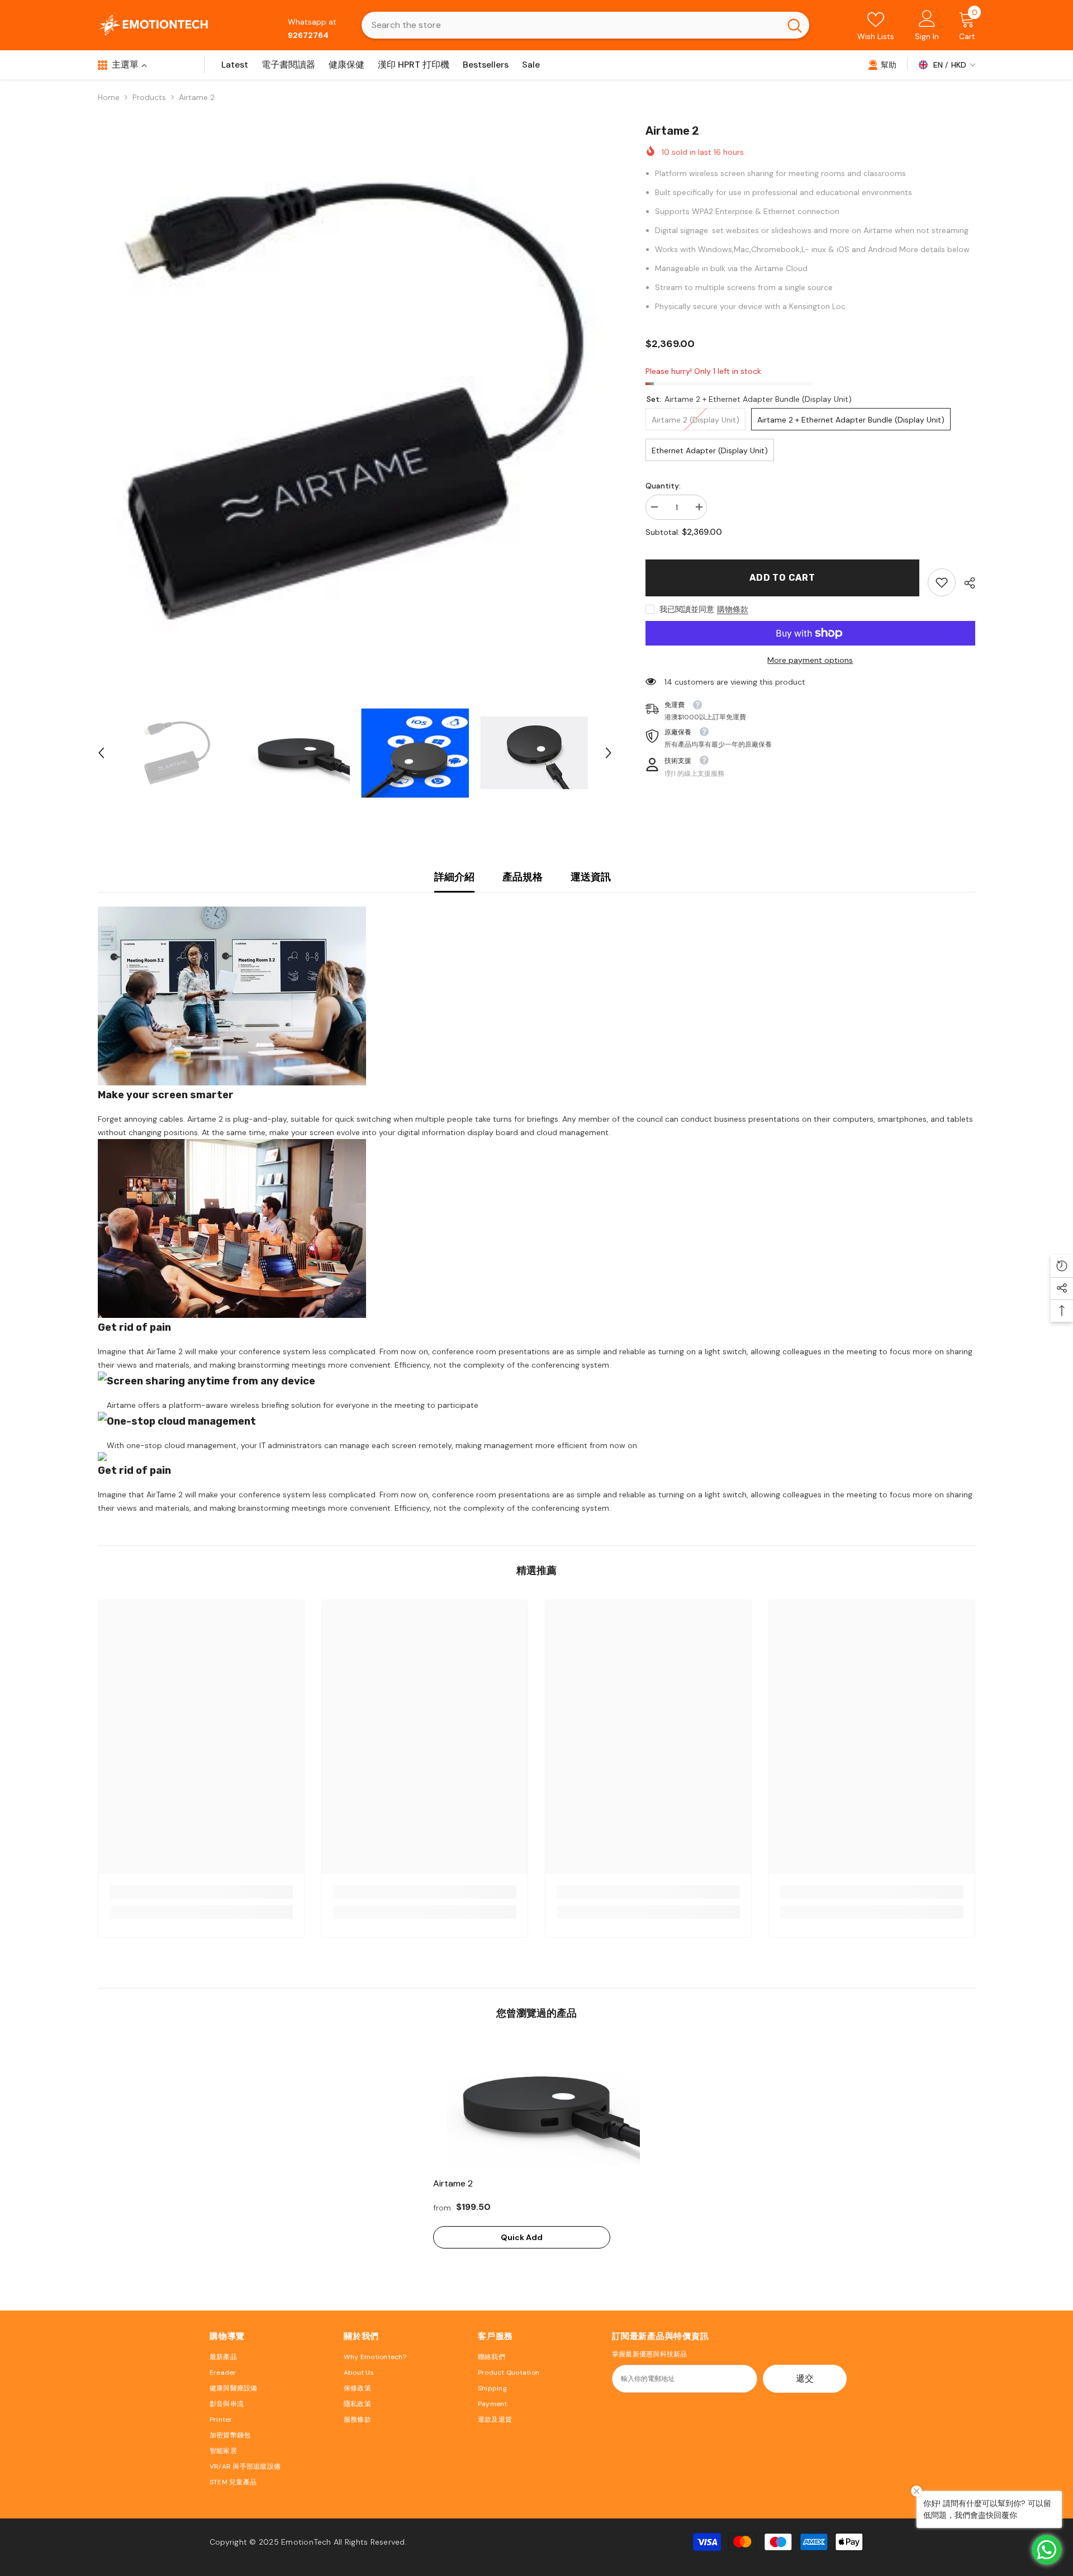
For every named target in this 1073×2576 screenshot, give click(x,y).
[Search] (585, 25)
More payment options (810, 660)
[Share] (965, 583)
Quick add (522, 2237)
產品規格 (523, 877)
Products (149, 97)
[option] (355, 403)
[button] (101, 753)
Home (109, 97)
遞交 (805, 2378)
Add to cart (782, 578)
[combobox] (571, 25)
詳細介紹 (454, 877)
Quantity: (663, 486)
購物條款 (733, 609)
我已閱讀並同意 (687, 609)
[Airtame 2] (536, 2104)
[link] (882, 64)
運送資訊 (591, 877)
